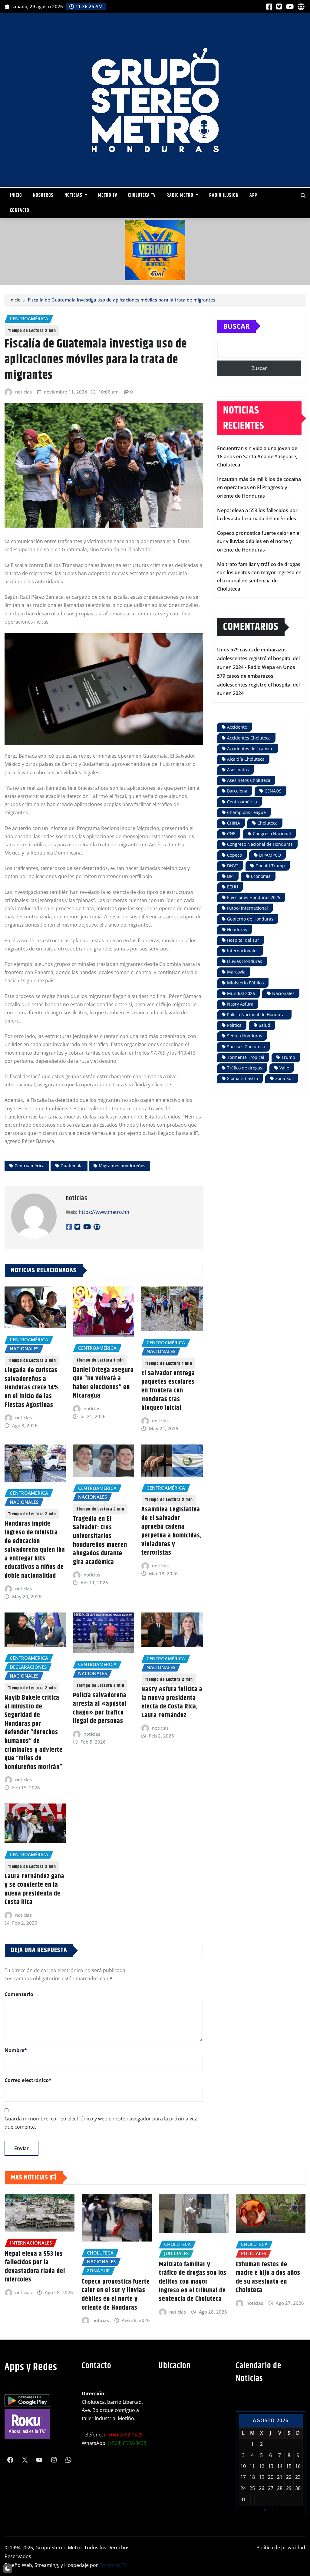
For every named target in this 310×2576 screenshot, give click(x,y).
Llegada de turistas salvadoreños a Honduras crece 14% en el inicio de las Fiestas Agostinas (32, 1388)
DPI (230, 876)
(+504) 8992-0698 (127, 2443)
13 (271, 2466)
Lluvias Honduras (245, 961)
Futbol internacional (247, 908)
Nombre (16, 2050)
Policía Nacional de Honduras (257, 1015)
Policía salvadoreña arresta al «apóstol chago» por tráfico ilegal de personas (100, 1708)
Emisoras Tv (113, 2565)
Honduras (237, 929)
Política (234, 1025)
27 (271, 2488)
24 (243, 2488)
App (253, 195)
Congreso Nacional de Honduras (260, 844)
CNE (231, 833)
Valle (284, 1068)
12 (262, 2466)
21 (280, 2477)
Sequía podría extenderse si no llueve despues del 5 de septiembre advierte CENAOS (268, 2281)
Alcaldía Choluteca (246, 759)
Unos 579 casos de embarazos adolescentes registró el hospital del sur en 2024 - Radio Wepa (258, 658)
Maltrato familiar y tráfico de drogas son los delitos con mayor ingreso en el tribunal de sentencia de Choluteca (115, 2282)
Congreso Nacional (272, 833)
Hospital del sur (243, 940)
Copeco (234, 855)
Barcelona (237, 791)
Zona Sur (284, 1078)
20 (271, 2477)
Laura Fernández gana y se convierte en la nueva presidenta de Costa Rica (35, 1889)
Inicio (16, 195)
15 (289, 2466)
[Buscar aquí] (303, 196)
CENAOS (273, 791)
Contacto (20, 211)
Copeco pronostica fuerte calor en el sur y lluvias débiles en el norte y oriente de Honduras (259, 541)
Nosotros (43, 195)
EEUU (232, 887)
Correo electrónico (28, 2080)
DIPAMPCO (270, 855)
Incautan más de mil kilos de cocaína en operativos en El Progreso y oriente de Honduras (259, 487)
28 (280, 2488)
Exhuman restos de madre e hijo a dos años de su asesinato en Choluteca (191, 2278)
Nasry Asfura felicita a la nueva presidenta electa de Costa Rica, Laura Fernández (172, 1702)
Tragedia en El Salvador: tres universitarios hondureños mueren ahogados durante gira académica (100, 1540)
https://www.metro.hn (104, 1212)
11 (252, 2466)
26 (262, 2488)
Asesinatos (238, 770)
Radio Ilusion (224, 195)
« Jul (268, 2509)
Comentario (19, 1994)
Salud (265, 1025)
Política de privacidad (281, 2548)
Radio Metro (181, 195)
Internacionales (243, 951)
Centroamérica (30, 1166)
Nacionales (283, 993)
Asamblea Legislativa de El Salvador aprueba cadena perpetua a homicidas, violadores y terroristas (172, 1531)
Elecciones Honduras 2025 (254, 897)
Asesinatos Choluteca (249, 780)
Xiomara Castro (242, 1078)
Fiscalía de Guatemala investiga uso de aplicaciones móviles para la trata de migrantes (122, 300)
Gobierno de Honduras (250, 919)
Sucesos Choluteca (246, 1047)
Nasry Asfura (240, 1004)
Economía (261, 876)
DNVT (233, 866)
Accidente (237, 727)
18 (252, 2477)
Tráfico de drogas (245, 1068)
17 (243, 2477)
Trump (288, 1057)
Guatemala (72, 1166)
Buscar (236, 326)
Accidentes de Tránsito (250, 748)
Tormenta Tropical (246, 1057)
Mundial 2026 (241, 993)
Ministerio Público (245, 983)
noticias (23, 392)
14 (280, 2466)
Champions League (246, 812)
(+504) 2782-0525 (123, 2435)
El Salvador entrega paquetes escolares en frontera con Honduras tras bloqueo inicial (168, 1391)
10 (243, 2466)
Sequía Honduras (245, 1036)
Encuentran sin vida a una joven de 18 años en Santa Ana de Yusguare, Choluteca (257, 456)
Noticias (74, 195)
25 (252, 2488)
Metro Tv (108, 195)
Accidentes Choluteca (249, 738)
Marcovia (236, 972)
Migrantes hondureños (122, 1166)
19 (262, 2477)
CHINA (234, 823)
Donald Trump (270, 866)
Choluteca (267, 823)
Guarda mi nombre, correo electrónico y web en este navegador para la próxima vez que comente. (101, 2123)
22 (289, 2477)
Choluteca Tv (142, 195)
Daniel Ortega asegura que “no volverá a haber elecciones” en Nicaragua (103, 1383)
